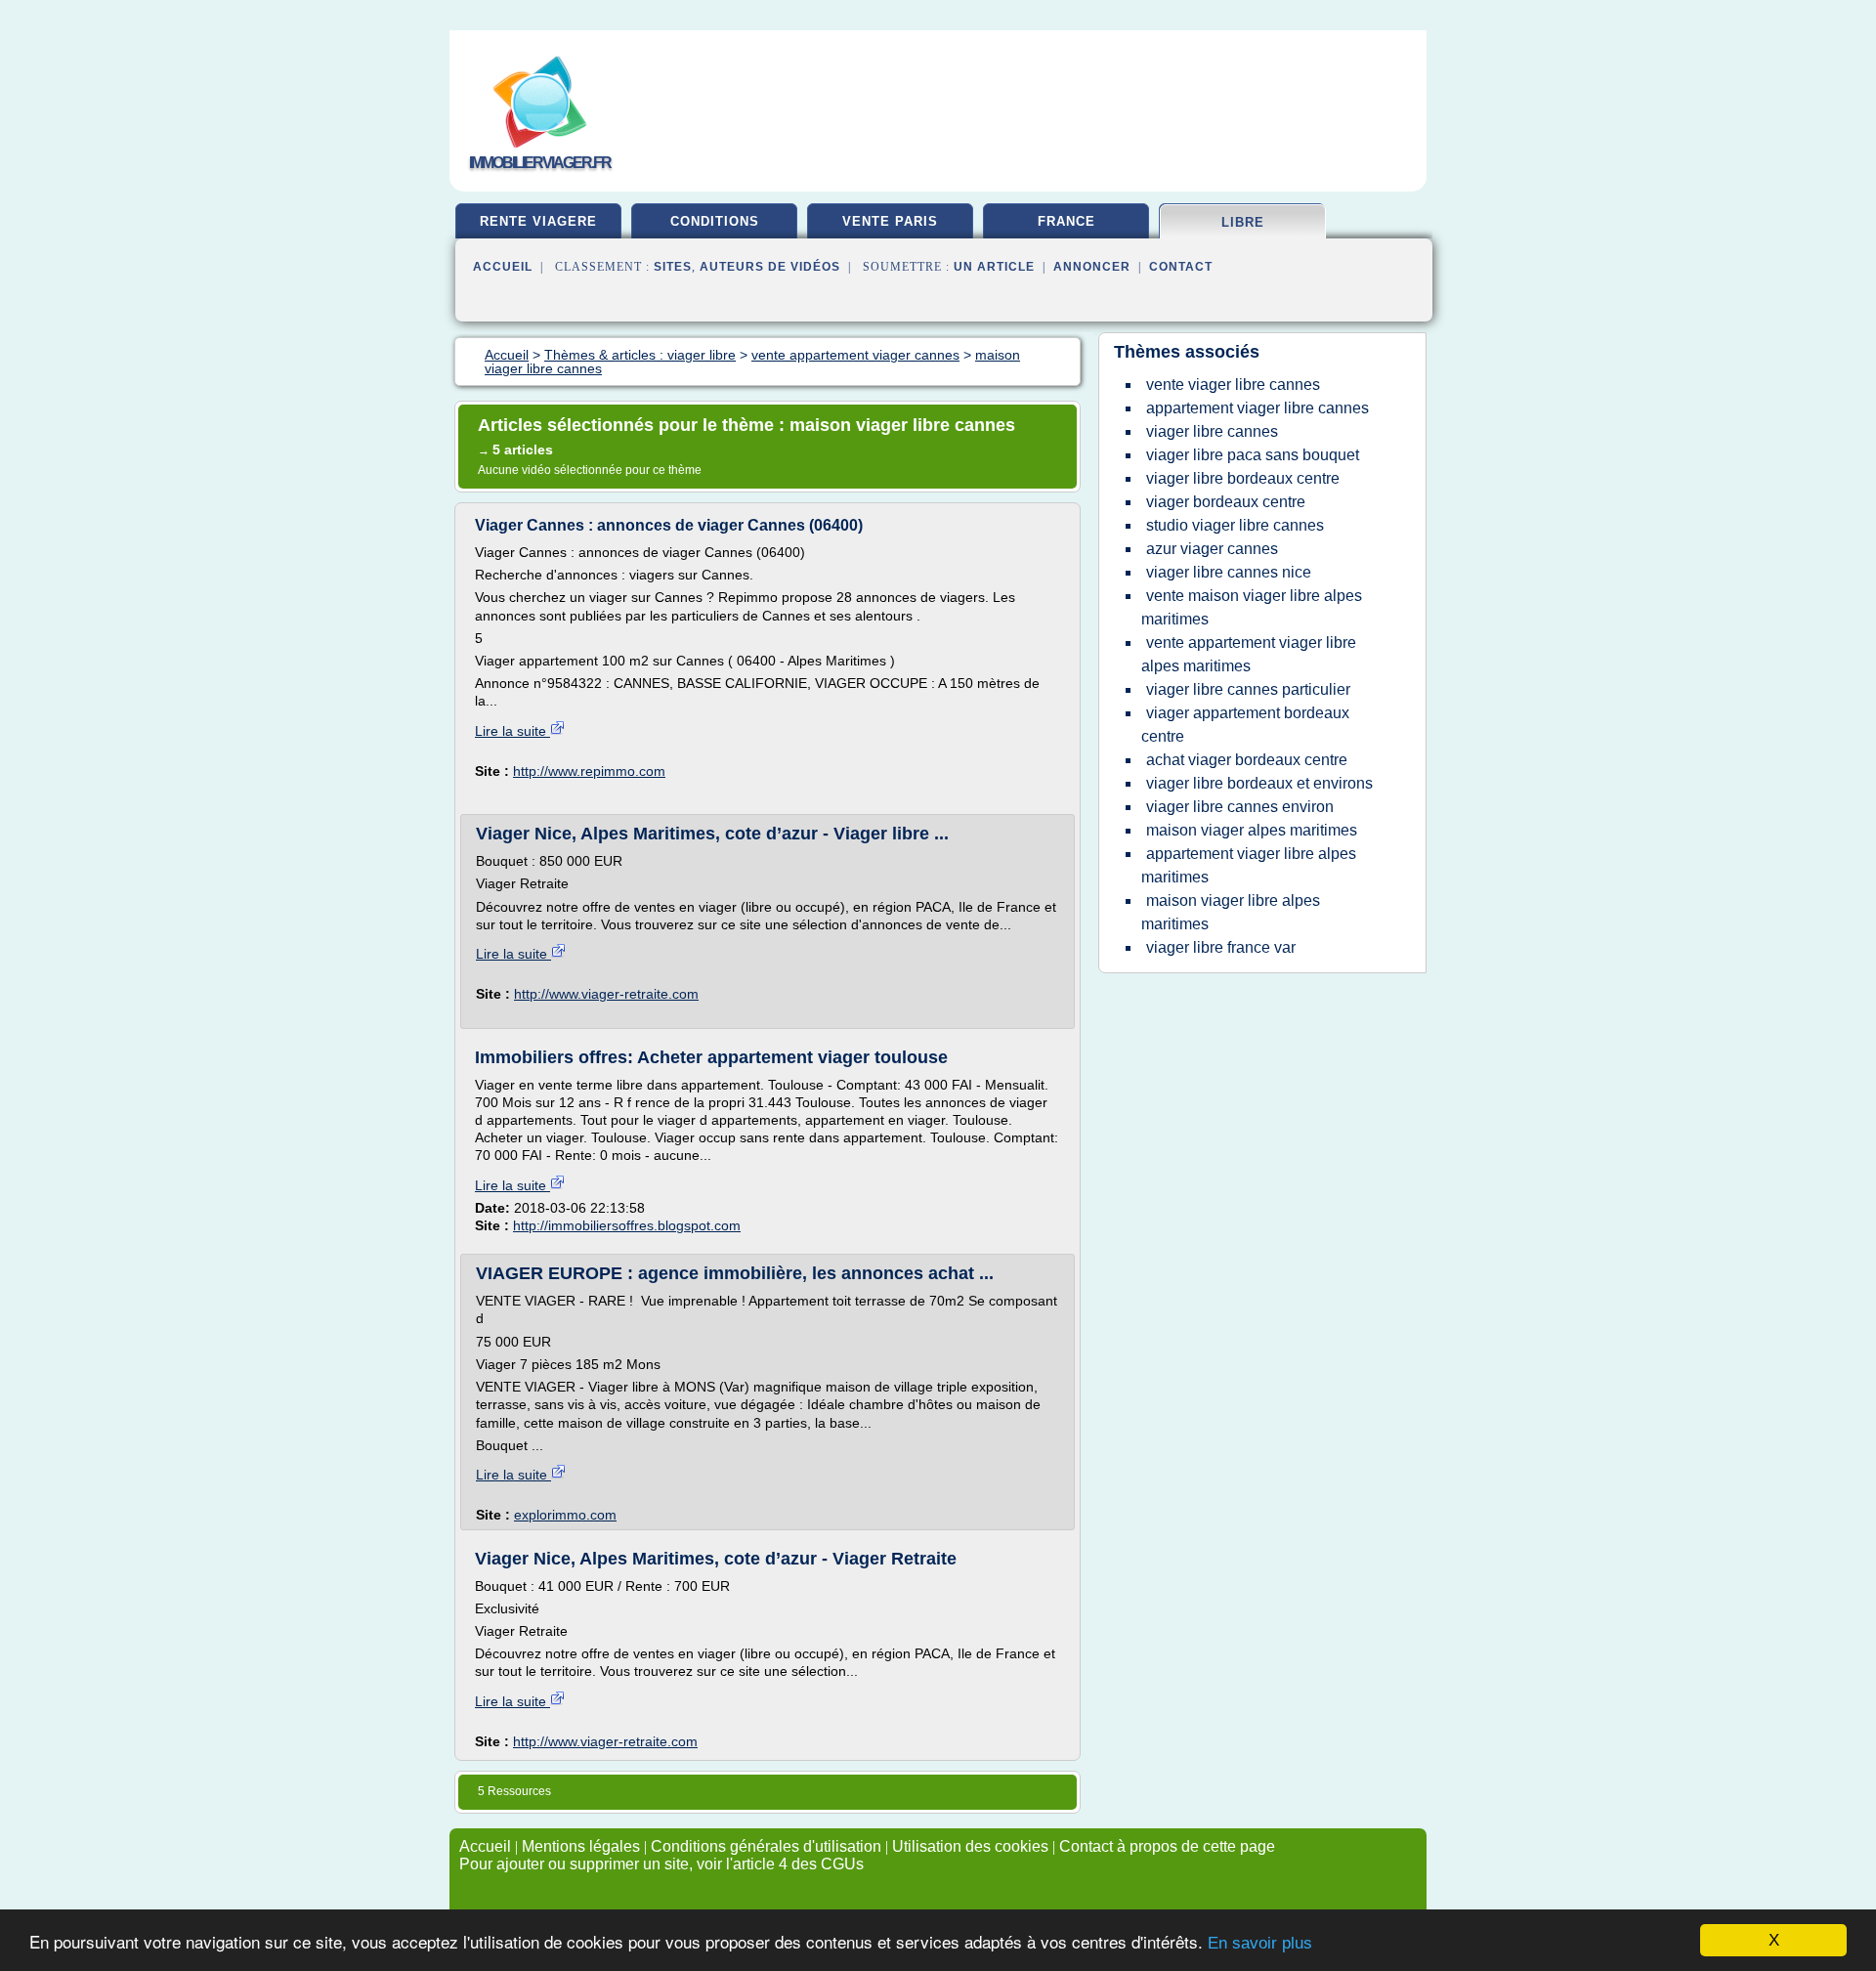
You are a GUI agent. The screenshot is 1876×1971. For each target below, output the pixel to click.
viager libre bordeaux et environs (1259, 783)
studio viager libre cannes (1235, 525)
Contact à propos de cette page (1167, 1846)
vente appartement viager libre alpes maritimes (1249, 654)
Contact (1181, 267)
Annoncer (1092, 267)
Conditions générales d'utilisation (766, 1846)
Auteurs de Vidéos (770, 267)
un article (994, 267)
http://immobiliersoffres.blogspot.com (627, 1225)
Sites (673, 267)
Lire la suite (512, 731)
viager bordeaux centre (1226, 502)
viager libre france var (1221, 947)
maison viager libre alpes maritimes (1231, 912)
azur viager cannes (1212, 549)
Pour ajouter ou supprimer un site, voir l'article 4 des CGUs (661, 1864)
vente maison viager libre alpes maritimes (1252, 607)
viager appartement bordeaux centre (1245, 725)
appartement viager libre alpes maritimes (1249, 865)
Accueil (503, 267)
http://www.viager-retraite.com (606, 994)
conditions (715, 221)
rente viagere (538, 221)
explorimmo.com (565, 1515)
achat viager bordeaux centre (1247, 760)
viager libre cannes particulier (1248, 689)
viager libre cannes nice (1229, 572)
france (1066, 221)
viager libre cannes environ (1240, 807)
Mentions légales (581, 1846)
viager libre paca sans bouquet (1253, 455)
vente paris (890, 221)
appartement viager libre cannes (1258, 408)
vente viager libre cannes (1233, 385)
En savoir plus (1260, 1943)
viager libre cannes (1212, 431)
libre (1243, 222)
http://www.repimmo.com (589, 771)
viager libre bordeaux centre (1243, 478)
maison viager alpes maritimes (1252, 830)
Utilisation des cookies (970, 1846)
